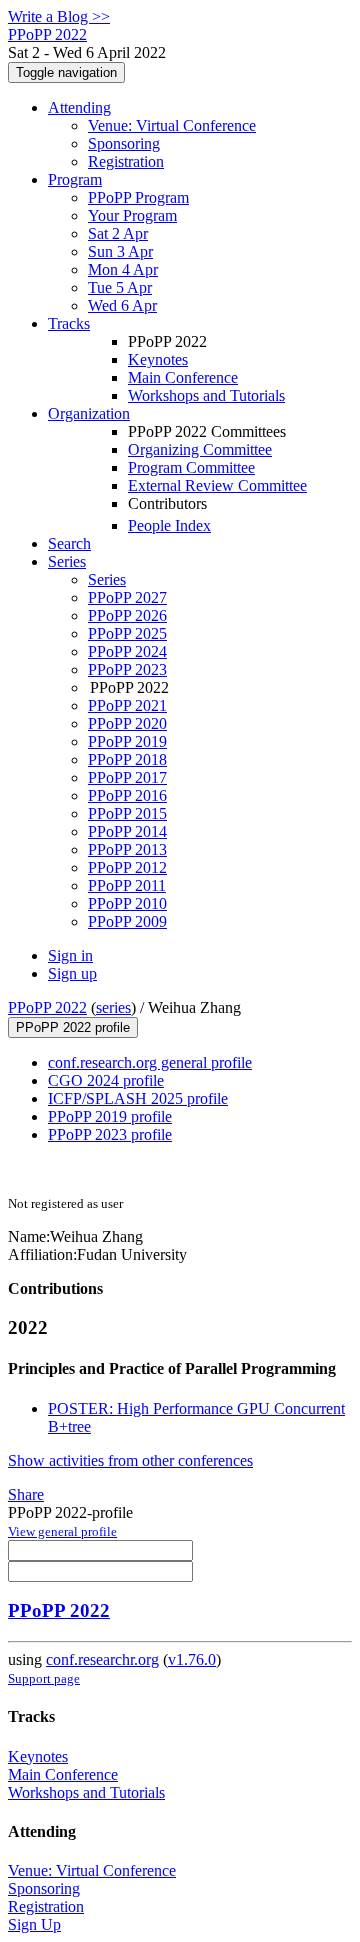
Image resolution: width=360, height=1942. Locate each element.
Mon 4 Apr (123, 269)
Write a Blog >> (59, 16)
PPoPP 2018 (127, 759)
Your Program (132, 215)
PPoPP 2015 (127, 813)
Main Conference (183, 377)
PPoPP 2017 (127, 777)
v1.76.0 (192, 1659)
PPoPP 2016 (127, 795)
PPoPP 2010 (127, 903)
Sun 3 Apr (120, 251)
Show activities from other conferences (130, 1460)
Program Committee (191, 467)
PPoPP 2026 (127, 615)
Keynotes (158, 359)
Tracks (69, 323)
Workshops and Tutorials (206, 395)
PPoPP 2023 (127, 669)
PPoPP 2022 (47, 1007)
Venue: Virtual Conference (172, 125)
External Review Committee (217, 485)
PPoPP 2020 (127, 723)
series (113, 1007)
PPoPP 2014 (127, 831)
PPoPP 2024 (127, 651)
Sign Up (34, 1924)
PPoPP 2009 (127, 921)
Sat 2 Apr (118, 233)
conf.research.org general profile (150, 1062)
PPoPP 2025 (127, 633)
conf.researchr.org (102, 1659)
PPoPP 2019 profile (110, 1116)
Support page (44, 1678)
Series (107, 579)
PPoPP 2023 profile (110, 1134)
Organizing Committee (200, 449)
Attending (79, 107)
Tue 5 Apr (120, 287)
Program (75, 179)
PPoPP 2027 (127, 597)
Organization (89, 413)
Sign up (72, 973)
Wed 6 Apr (122, 305)
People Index (169, 525)
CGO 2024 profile (106, 1080)
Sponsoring (124, 143)
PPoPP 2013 (127, 849)
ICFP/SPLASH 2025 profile (138, 1098)
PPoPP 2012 (127, 867)
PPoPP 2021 (127, 705)
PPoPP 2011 (127, 885)
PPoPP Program (138, 197)
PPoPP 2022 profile (73, 1027)
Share (26, 1494)
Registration (126, 161)
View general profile (62, 1531)
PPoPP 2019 (127, 741)
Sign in (70, 955)
